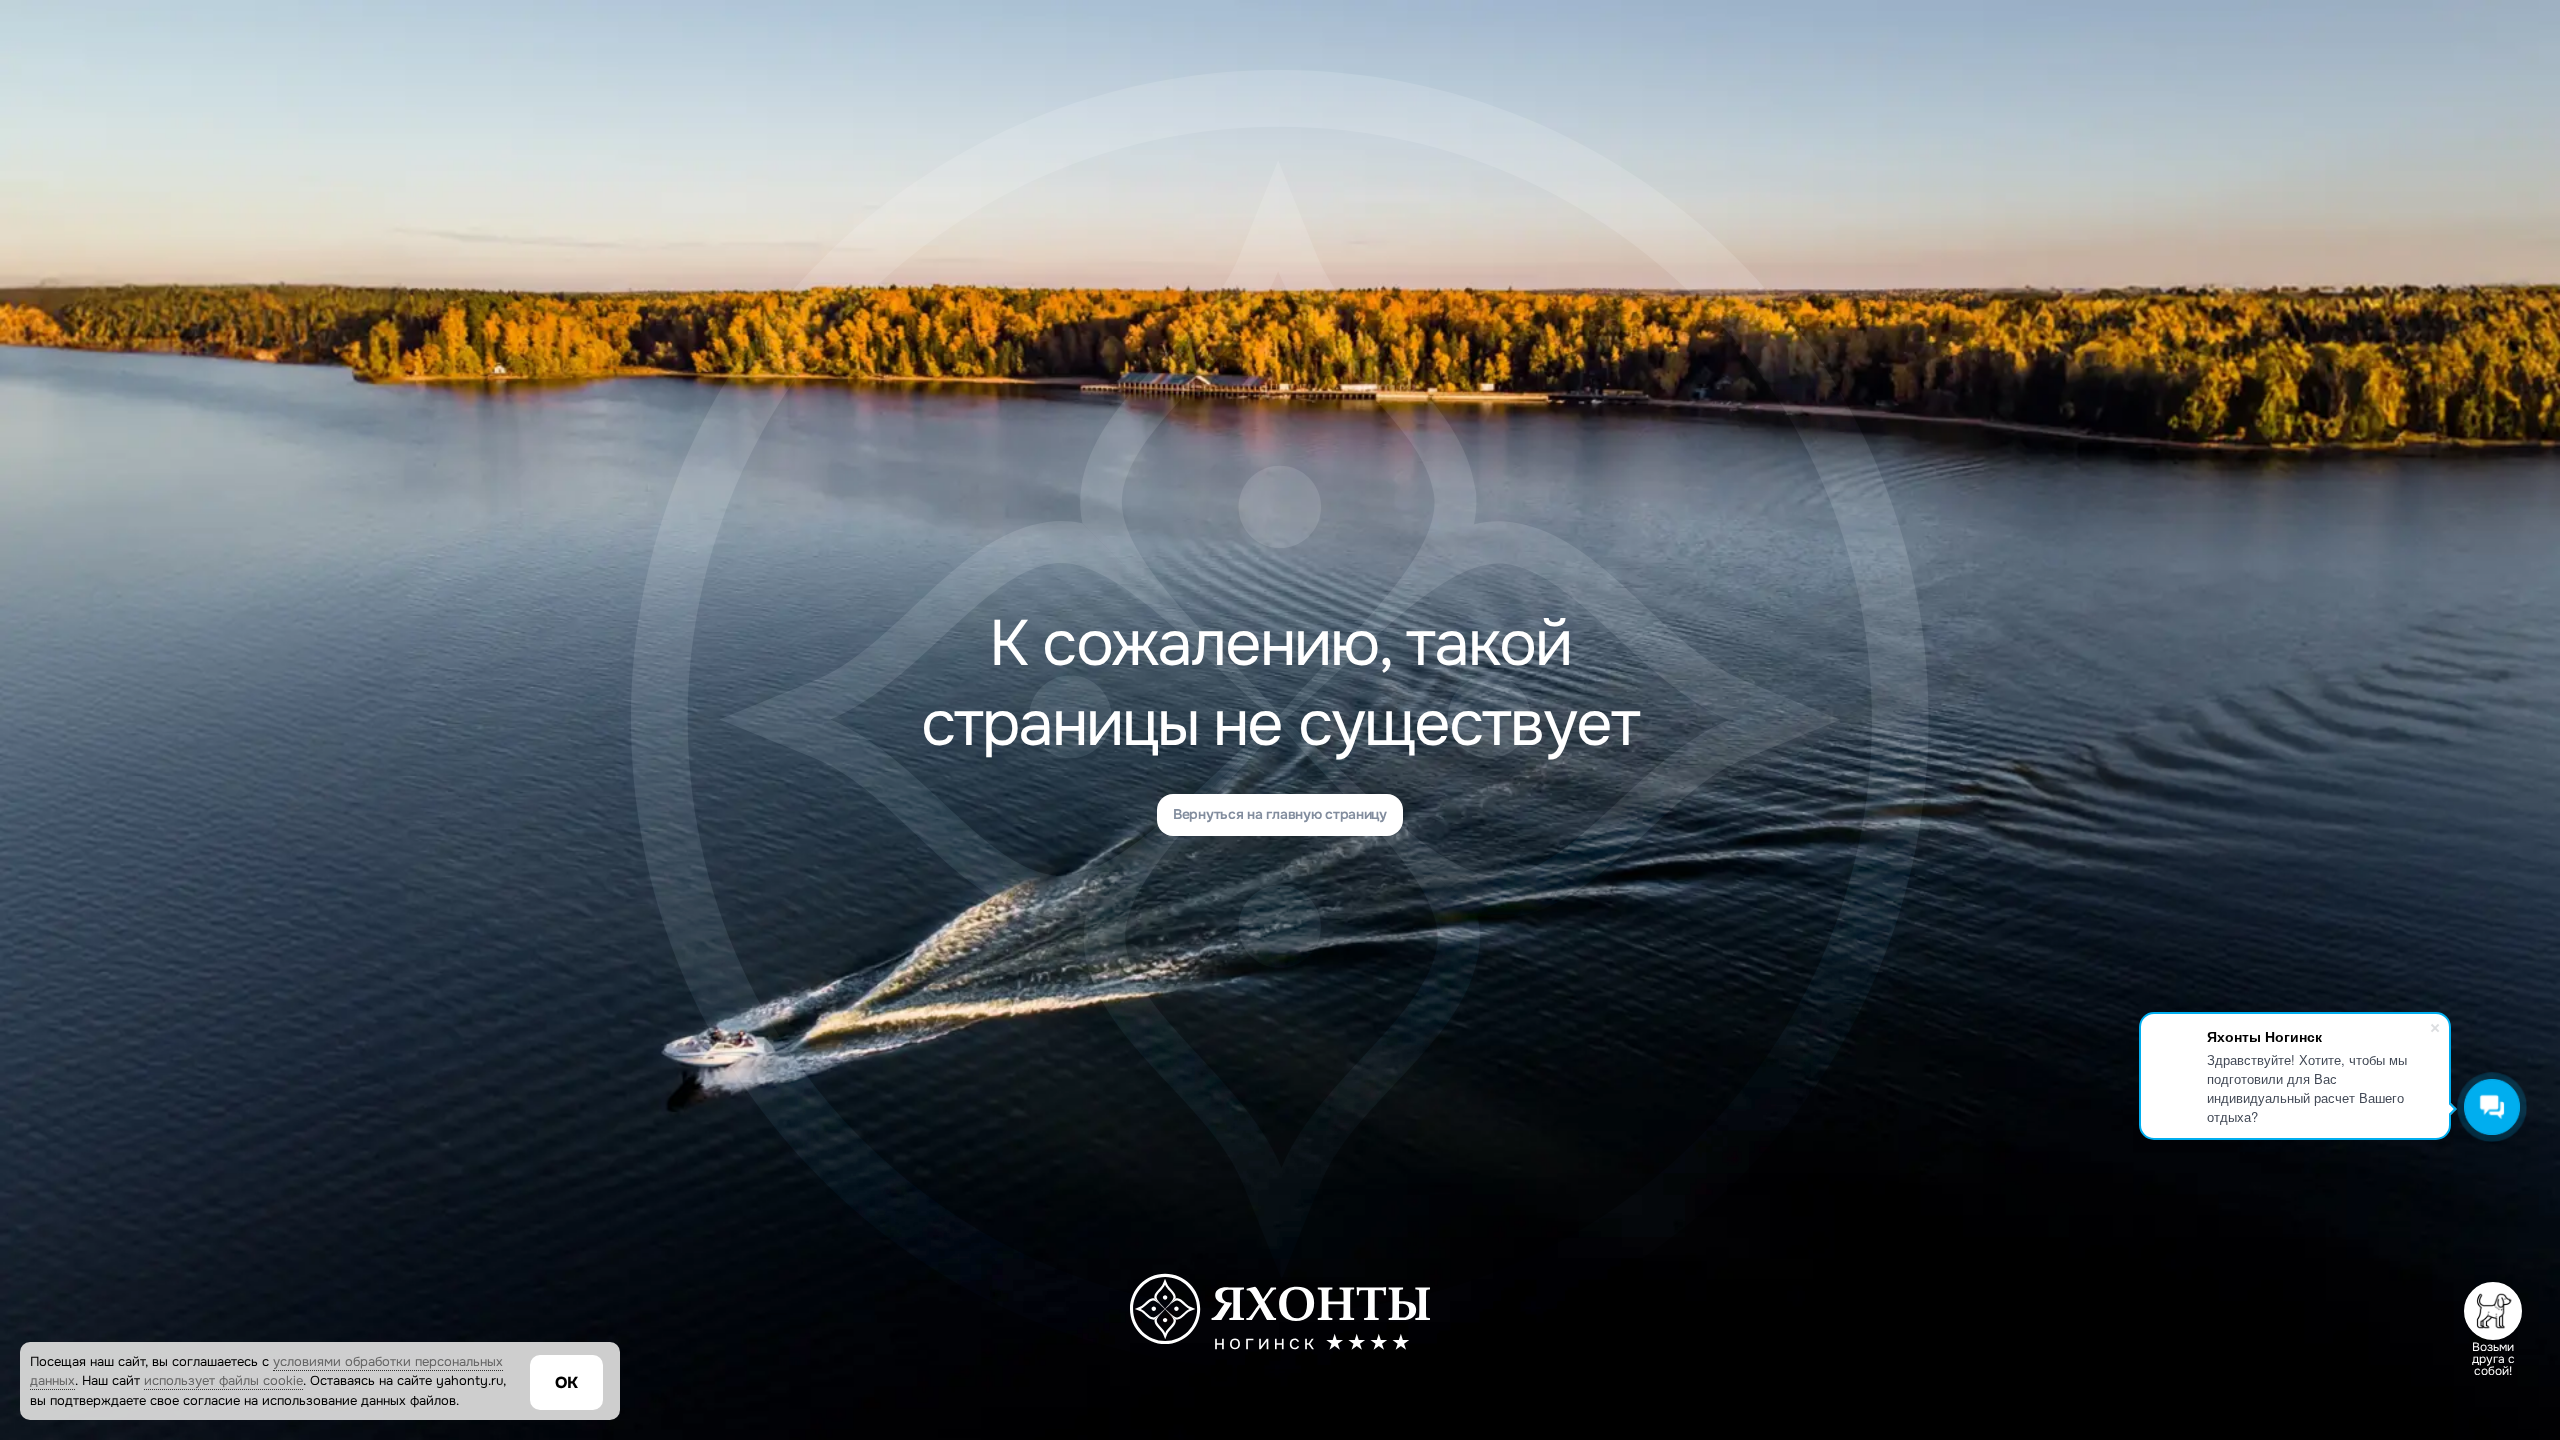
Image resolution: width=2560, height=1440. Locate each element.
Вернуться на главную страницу (1280, 814)
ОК (566, 1382)
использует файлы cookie (223, 1380)
